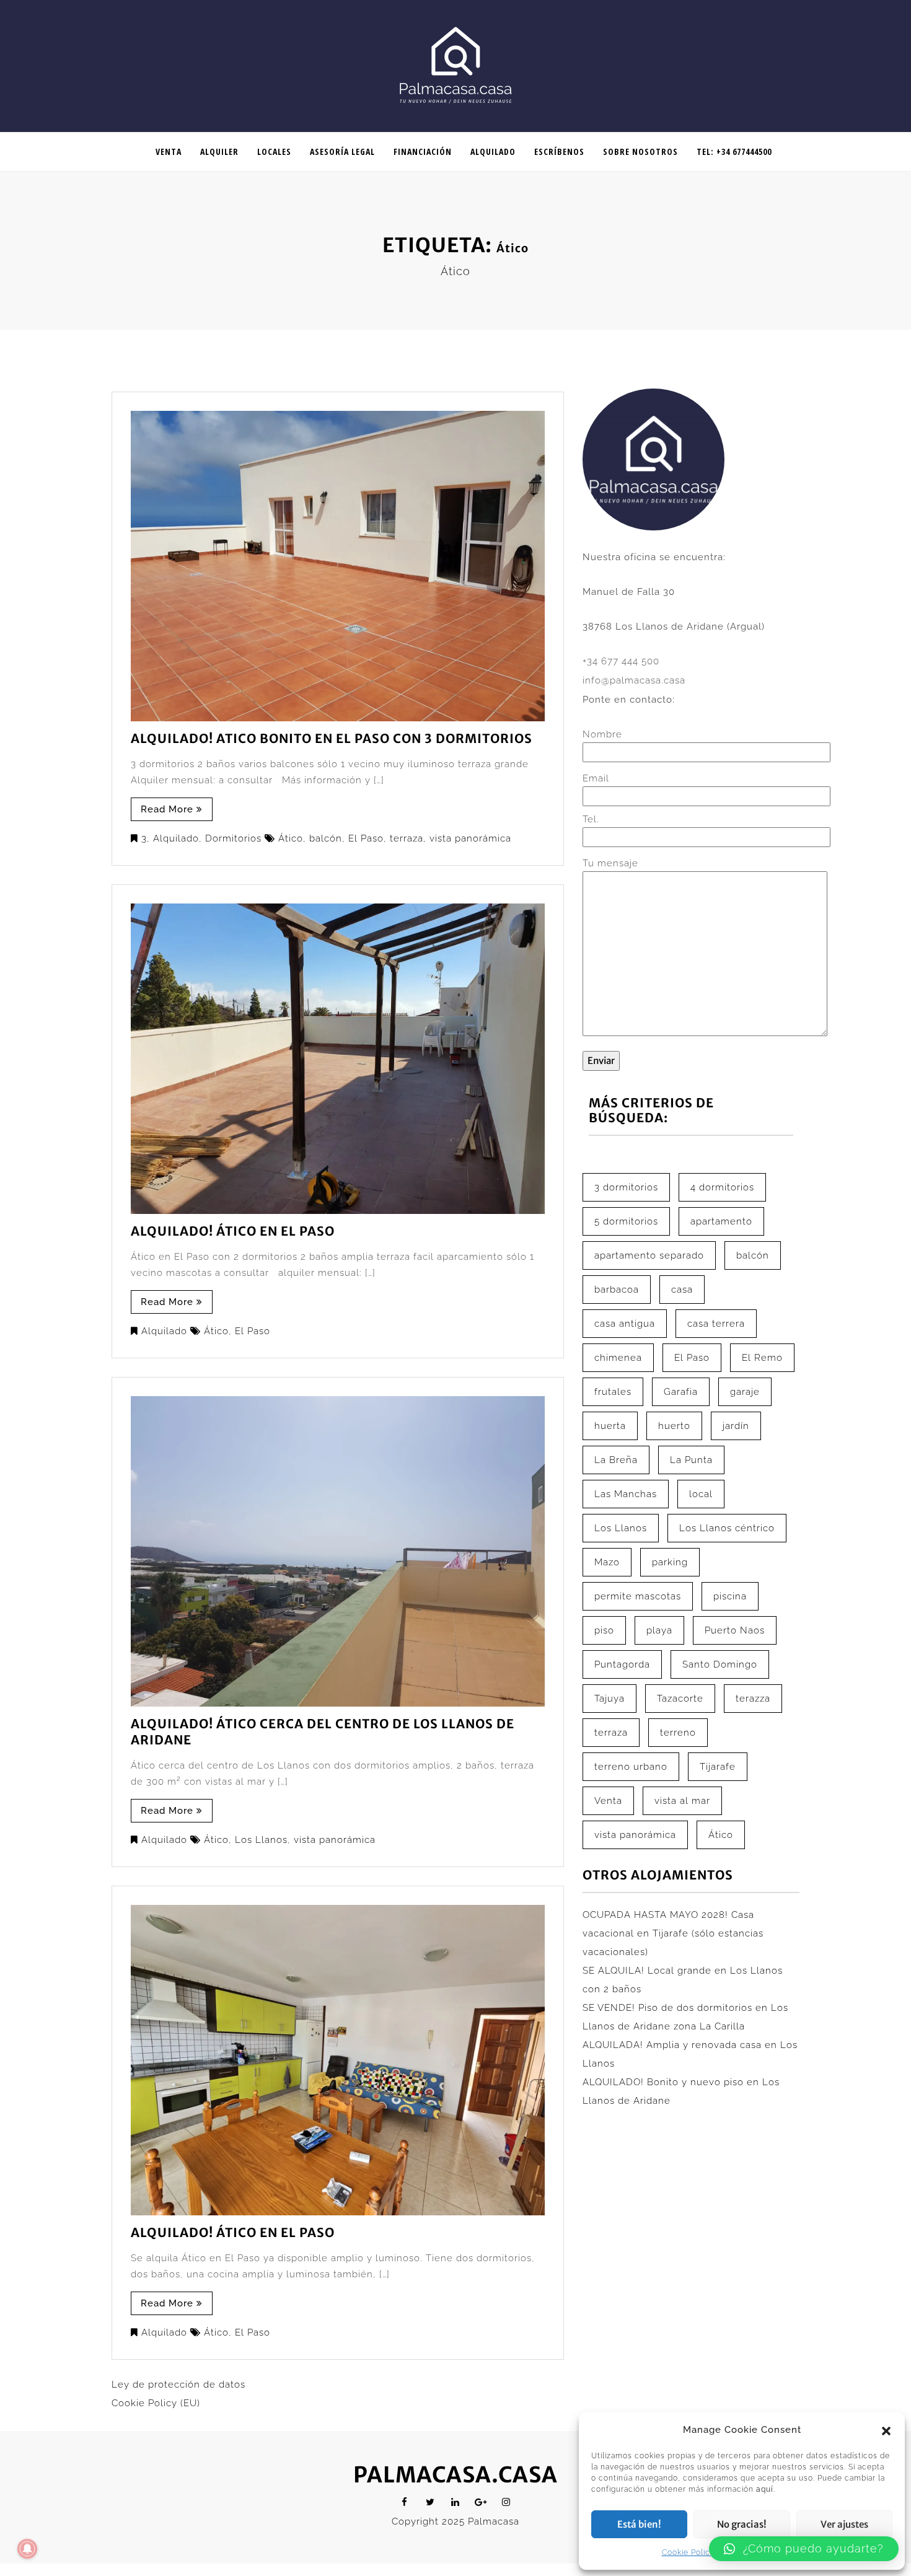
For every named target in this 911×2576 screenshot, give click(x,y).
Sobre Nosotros (640, 152)
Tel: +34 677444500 (734, 152)
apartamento (721, 1221)
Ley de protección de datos (178, 2385)
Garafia (681, 1392)
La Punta (691, 1460)
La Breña (616, 1460)
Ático (291, 838)
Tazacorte (680, 1699)
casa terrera (716, 1324)
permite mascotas (638, 1596)
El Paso (366, 838)
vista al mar (682, 1801)
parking (670, 1562)
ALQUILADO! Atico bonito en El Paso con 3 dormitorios (332, 738)
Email (596, 778)
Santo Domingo (720, 1664)
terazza (753, 1699)
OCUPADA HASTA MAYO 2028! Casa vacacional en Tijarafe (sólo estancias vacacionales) (673, 1933)
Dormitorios (233, 838)
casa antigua (625, 1324)
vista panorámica (470, 838)
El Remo (762, 1358)
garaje (745, 1392)
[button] (886, 2430)
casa (682, 1290)
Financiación (423, 152)
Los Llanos (261, 1840)
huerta (610, 1426)
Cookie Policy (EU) (156, 2403)
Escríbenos (559, 152)
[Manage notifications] (27, 2549)
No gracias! (742, 2524)
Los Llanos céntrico (727, 1528)
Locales (274, 152)
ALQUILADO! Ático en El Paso (233, 1231)
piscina (730, 1596)
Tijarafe (718, 1767)
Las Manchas (626, 1494)
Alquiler (219, 152)
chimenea (618, 1358)
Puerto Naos (735, 1630)
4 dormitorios (722, 1187)
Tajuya (610, 1699)
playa (659, 1630)
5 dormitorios (626, 1221)
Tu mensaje (610, 863)
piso (604, 1630)
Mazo (607, 1562)
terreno (678, 1733)
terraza (407, 838)
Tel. (591, 819)
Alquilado (493, 152)
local (701, 1494)
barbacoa (617, 1290)
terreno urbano (631, 1767)
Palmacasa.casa (455, 2475)
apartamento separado (649, 1255)
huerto (674, 1426)
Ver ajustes (844, 2524)
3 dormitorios (626, 1187)
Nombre (602, 734)
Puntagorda (622, 1664)
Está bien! (639, 2524)
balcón (326, 838)
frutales (613, 1392)
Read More (167, 809)
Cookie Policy (688, 2552)
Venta (169, 152)
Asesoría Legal (342, 152)
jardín (736, 1426)
